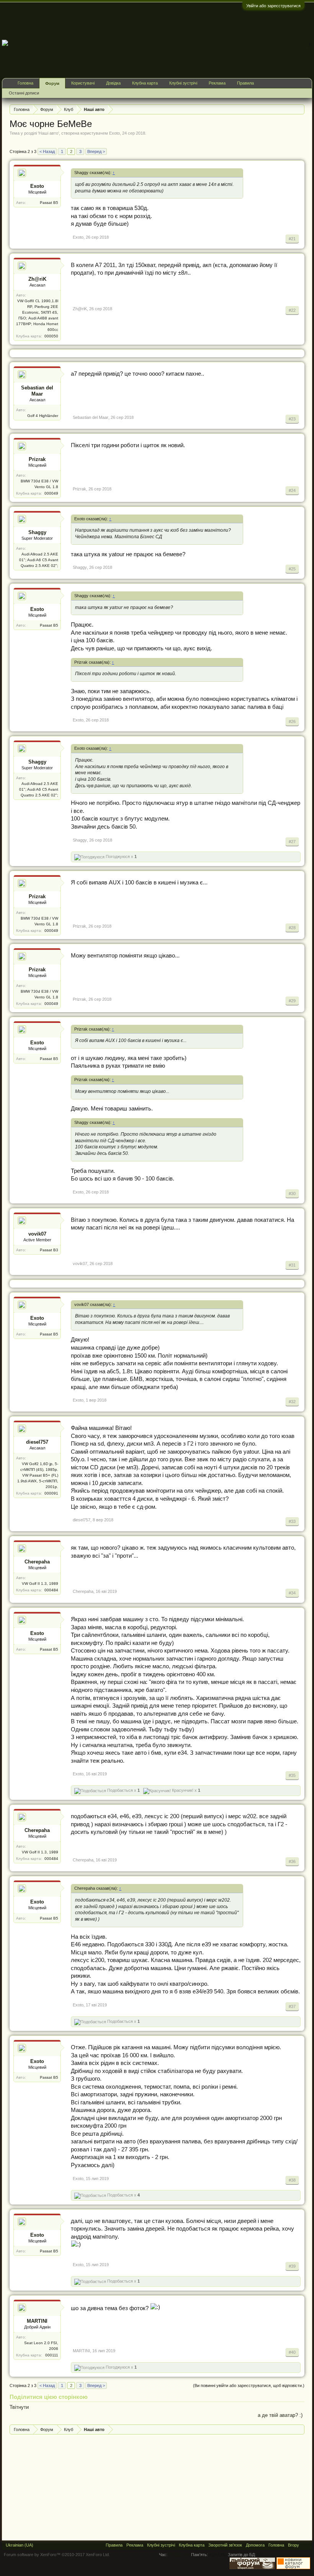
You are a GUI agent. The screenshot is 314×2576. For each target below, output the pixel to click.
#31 (292, 1265)
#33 (292, 1521)
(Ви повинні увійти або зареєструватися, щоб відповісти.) (249, 2385)
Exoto (114, 133)
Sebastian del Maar (37, 391)
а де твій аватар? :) (280, 2415)
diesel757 (37, 1442)
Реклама (217, 83)
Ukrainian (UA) (20, 2545)
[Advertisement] (173, 21)
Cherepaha (37, 1562)
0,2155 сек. (179, 2555)
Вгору (294, 2545)
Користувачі (83, 83)
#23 (292, 419)
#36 (292, 1861)
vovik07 (37, 1234)
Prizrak (37, 459)
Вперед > (96, 151)
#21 (292, 239)
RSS (306, 2545)
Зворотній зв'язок (225, 2545)
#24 (292, 490)
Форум (52, 83)
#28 (292, 928)
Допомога (255, 2545)
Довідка (113, 83)
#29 (292, 1001)
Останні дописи (24, 93)
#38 (292, 2180)
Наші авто (48, 133)
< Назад (47, 151)
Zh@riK (37, 279)
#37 (292, 2006)
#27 (292, 842)
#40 (292, 2352)
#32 (292, 1402)
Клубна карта (145, 83)
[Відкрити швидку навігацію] (300, 109)
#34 (292, 1593)
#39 (292, 2266)
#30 (292, 1194)
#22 (292, 310)
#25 (292, 569)
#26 (292, 721)
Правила (245, 83)
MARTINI (37, 2321)
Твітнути (19, 2407)
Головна (25, 83)
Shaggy (37, 532)
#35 (292, 1775)
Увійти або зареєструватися (273, 6)
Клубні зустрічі (183, 83)
